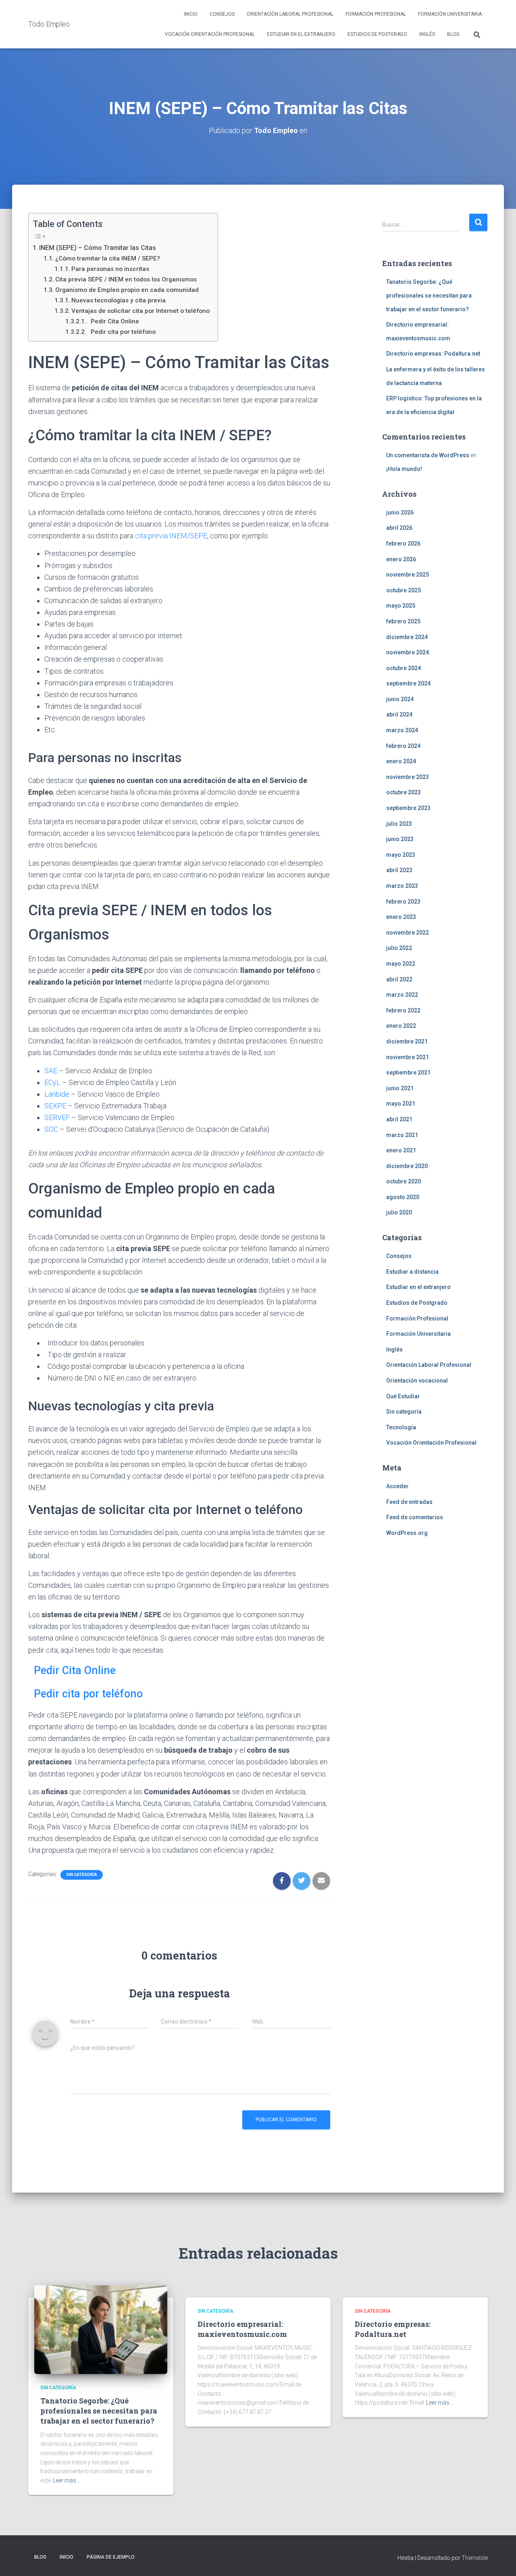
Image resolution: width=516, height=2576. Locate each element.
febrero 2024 (403, 746)
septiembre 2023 (408, 808)
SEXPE (55, 1106)
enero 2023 (401, 917)
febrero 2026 (403, 544)
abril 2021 (399, 1119)
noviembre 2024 (408, 652)
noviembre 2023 (408, 777)
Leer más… (66, 2480)
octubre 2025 (404, 590)
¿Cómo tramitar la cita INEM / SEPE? (108, 258)
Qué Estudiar (403, 1396)
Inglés (427, 34)
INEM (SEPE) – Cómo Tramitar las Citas (98, 248)
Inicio (191, 14)
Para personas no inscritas (110, 269)
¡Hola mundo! (404, 469)
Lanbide (57, 1094)
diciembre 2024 (407, 637)
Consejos (222, 14)
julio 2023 (399, 824)
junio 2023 (400, 839)
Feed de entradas (409, 1502)
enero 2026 (401, 559)
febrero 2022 (403, 1010)
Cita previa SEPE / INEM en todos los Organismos (126, 279)
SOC (51, 1129)
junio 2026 (400, 512)
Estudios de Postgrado (377, 34)
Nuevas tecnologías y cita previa (119, 300)
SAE (51, 1071)
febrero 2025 (403, 621)
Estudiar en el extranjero (301, 34)
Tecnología (401, 1427)
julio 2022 (399, 948)
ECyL (52, 1082)
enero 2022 (401, 1026)
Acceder (397, 1486)
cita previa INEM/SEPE (171, 536)
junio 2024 (400, 699)
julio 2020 (399, 1212)
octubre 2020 (404, 1181)
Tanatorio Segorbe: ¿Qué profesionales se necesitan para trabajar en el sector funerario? (429, 295)
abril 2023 (399, 870)
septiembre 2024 (408, 683)
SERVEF (57, 1117)
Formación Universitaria (450, 14)
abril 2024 (399, 714)
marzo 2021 (402, 1135)
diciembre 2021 (407, 1041)
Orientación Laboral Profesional (290, 14)
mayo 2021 (401, 1104)
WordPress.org (407, 1533)
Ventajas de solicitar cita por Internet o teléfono (140, 311)
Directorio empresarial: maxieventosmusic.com (242, 2329)
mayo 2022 (401, 964)
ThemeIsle (475, 2558)
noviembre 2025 (408, 575)
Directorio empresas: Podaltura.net (433, 354)
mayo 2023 (401, 855)
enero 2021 (401, 1150)
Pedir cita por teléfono (122, 332)
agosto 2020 (403, 1197)
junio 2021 (400, 1088)
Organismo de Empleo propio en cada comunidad (127, 290)
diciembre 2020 (407, 1166)
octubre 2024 (404, 668)
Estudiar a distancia (412, 1272)
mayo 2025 (401, 606)
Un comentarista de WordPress (428, 455)
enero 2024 (401, 761)
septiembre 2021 (408, 1072)
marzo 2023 (402, 886)
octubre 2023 (404, 792)
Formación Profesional (376, 14)
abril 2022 (399, 979)
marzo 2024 (402, 730)
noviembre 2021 (408, 1057)
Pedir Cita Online (113, 321)
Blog (453, 34)
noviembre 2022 (408, 933)
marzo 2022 (402, 995)
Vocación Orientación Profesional (210, 34)
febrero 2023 (403, 902)
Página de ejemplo (111, 2557)
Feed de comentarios (415, 1517)
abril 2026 (399, 528)
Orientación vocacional (417, 1381)
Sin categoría (82, 1875)
